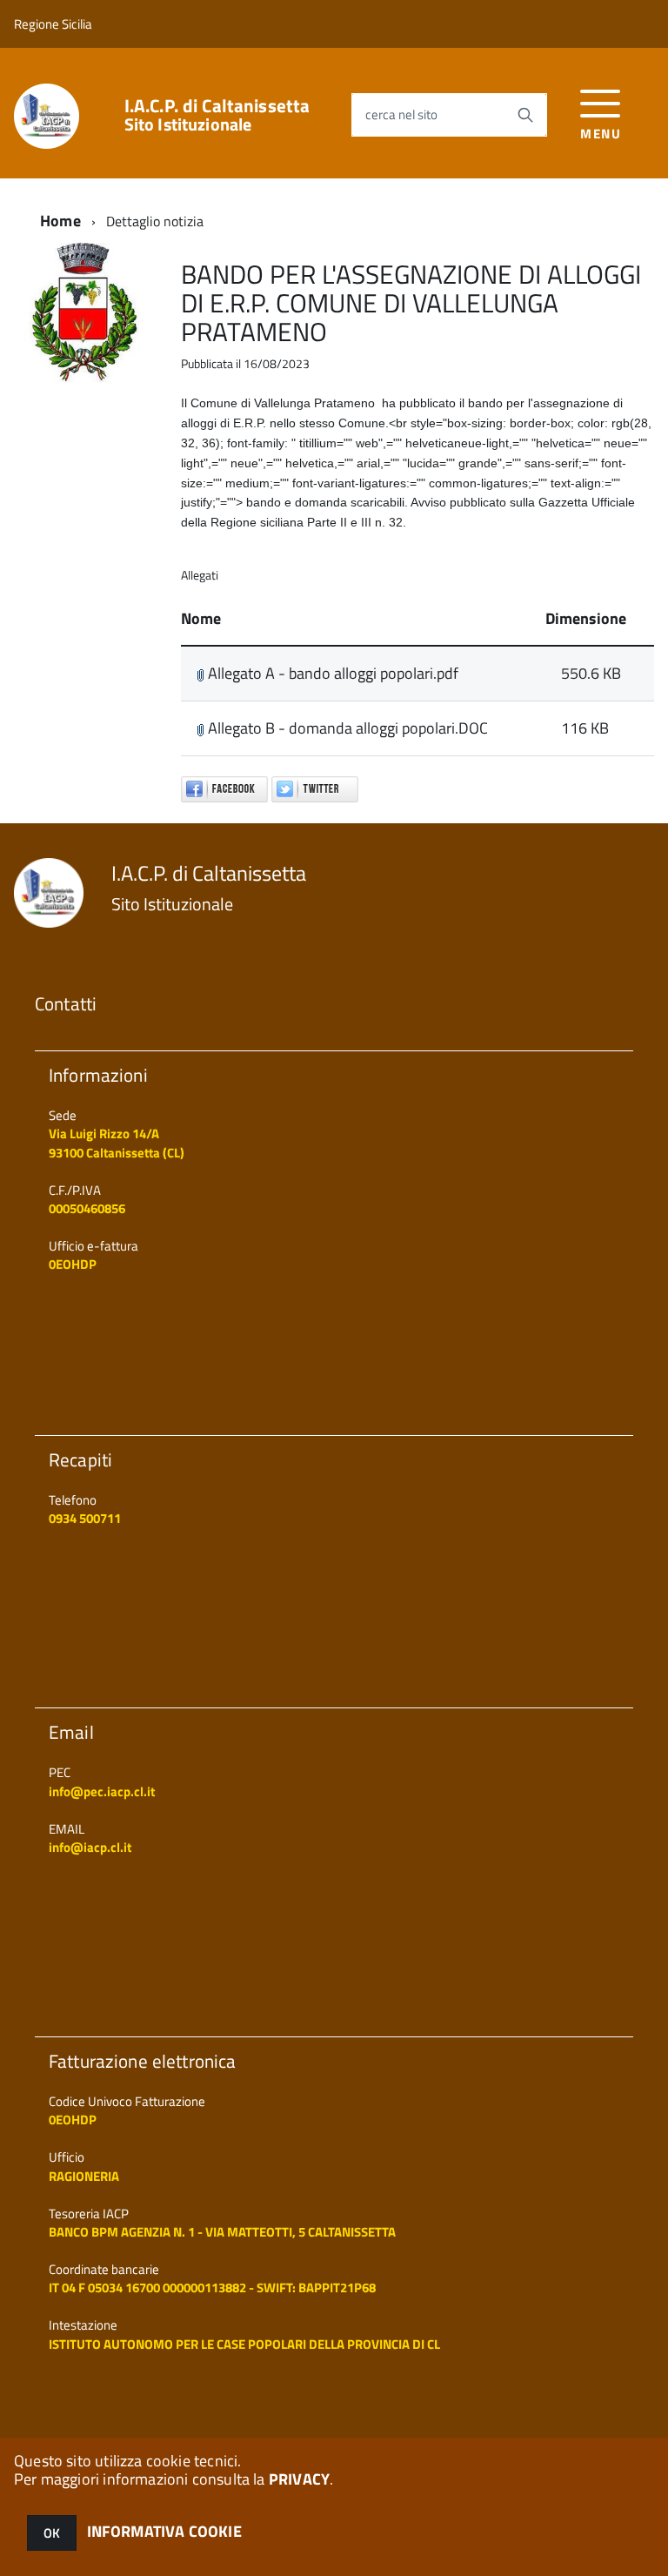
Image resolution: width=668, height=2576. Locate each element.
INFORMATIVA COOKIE (164, 2531)
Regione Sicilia (53, 24)
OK (52, 2533)
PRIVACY (299, 2479)
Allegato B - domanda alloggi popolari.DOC (346, 728)
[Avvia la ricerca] (525, 115)
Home (60, 221)
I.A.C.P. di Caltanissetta (217, 115)
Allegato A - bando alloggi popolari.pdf (331, 673)
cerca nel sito (401, 114)
